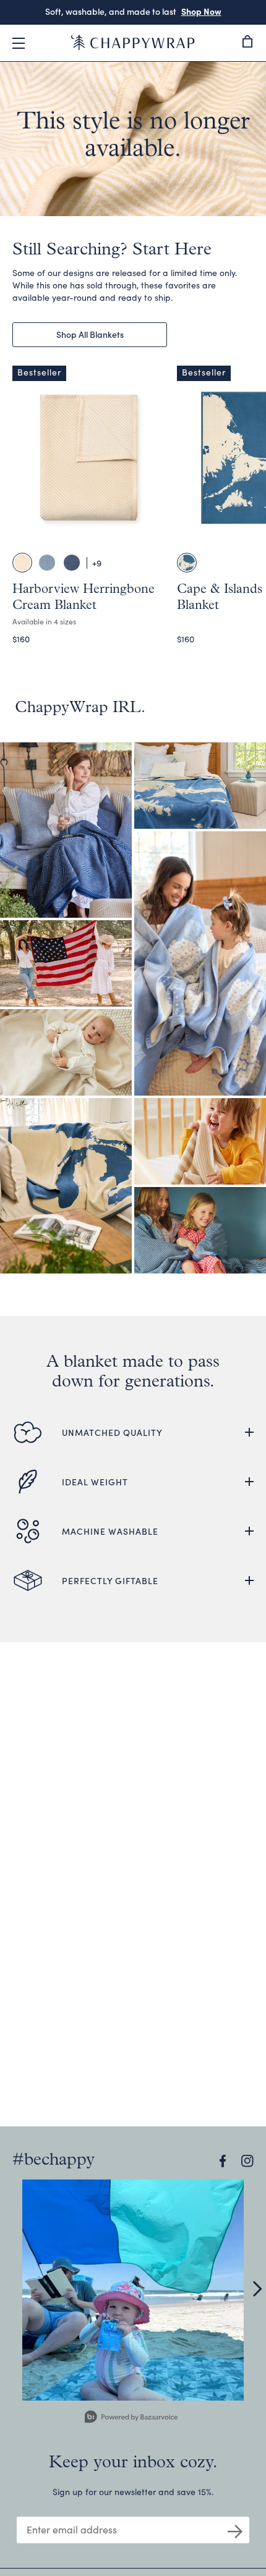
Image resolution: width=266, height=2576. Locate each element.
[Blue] (187, 563)
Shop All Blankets (90, 334)
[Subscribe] (235, 2530)
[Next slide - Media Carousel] (257, 2289)
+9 (97, 563)
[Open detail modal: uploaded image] (133, 2290)
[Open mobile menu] (19, 43)
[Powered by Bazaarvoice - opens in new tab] (131, 2418)
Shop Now (186, 11)
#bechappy (54, 2160)
